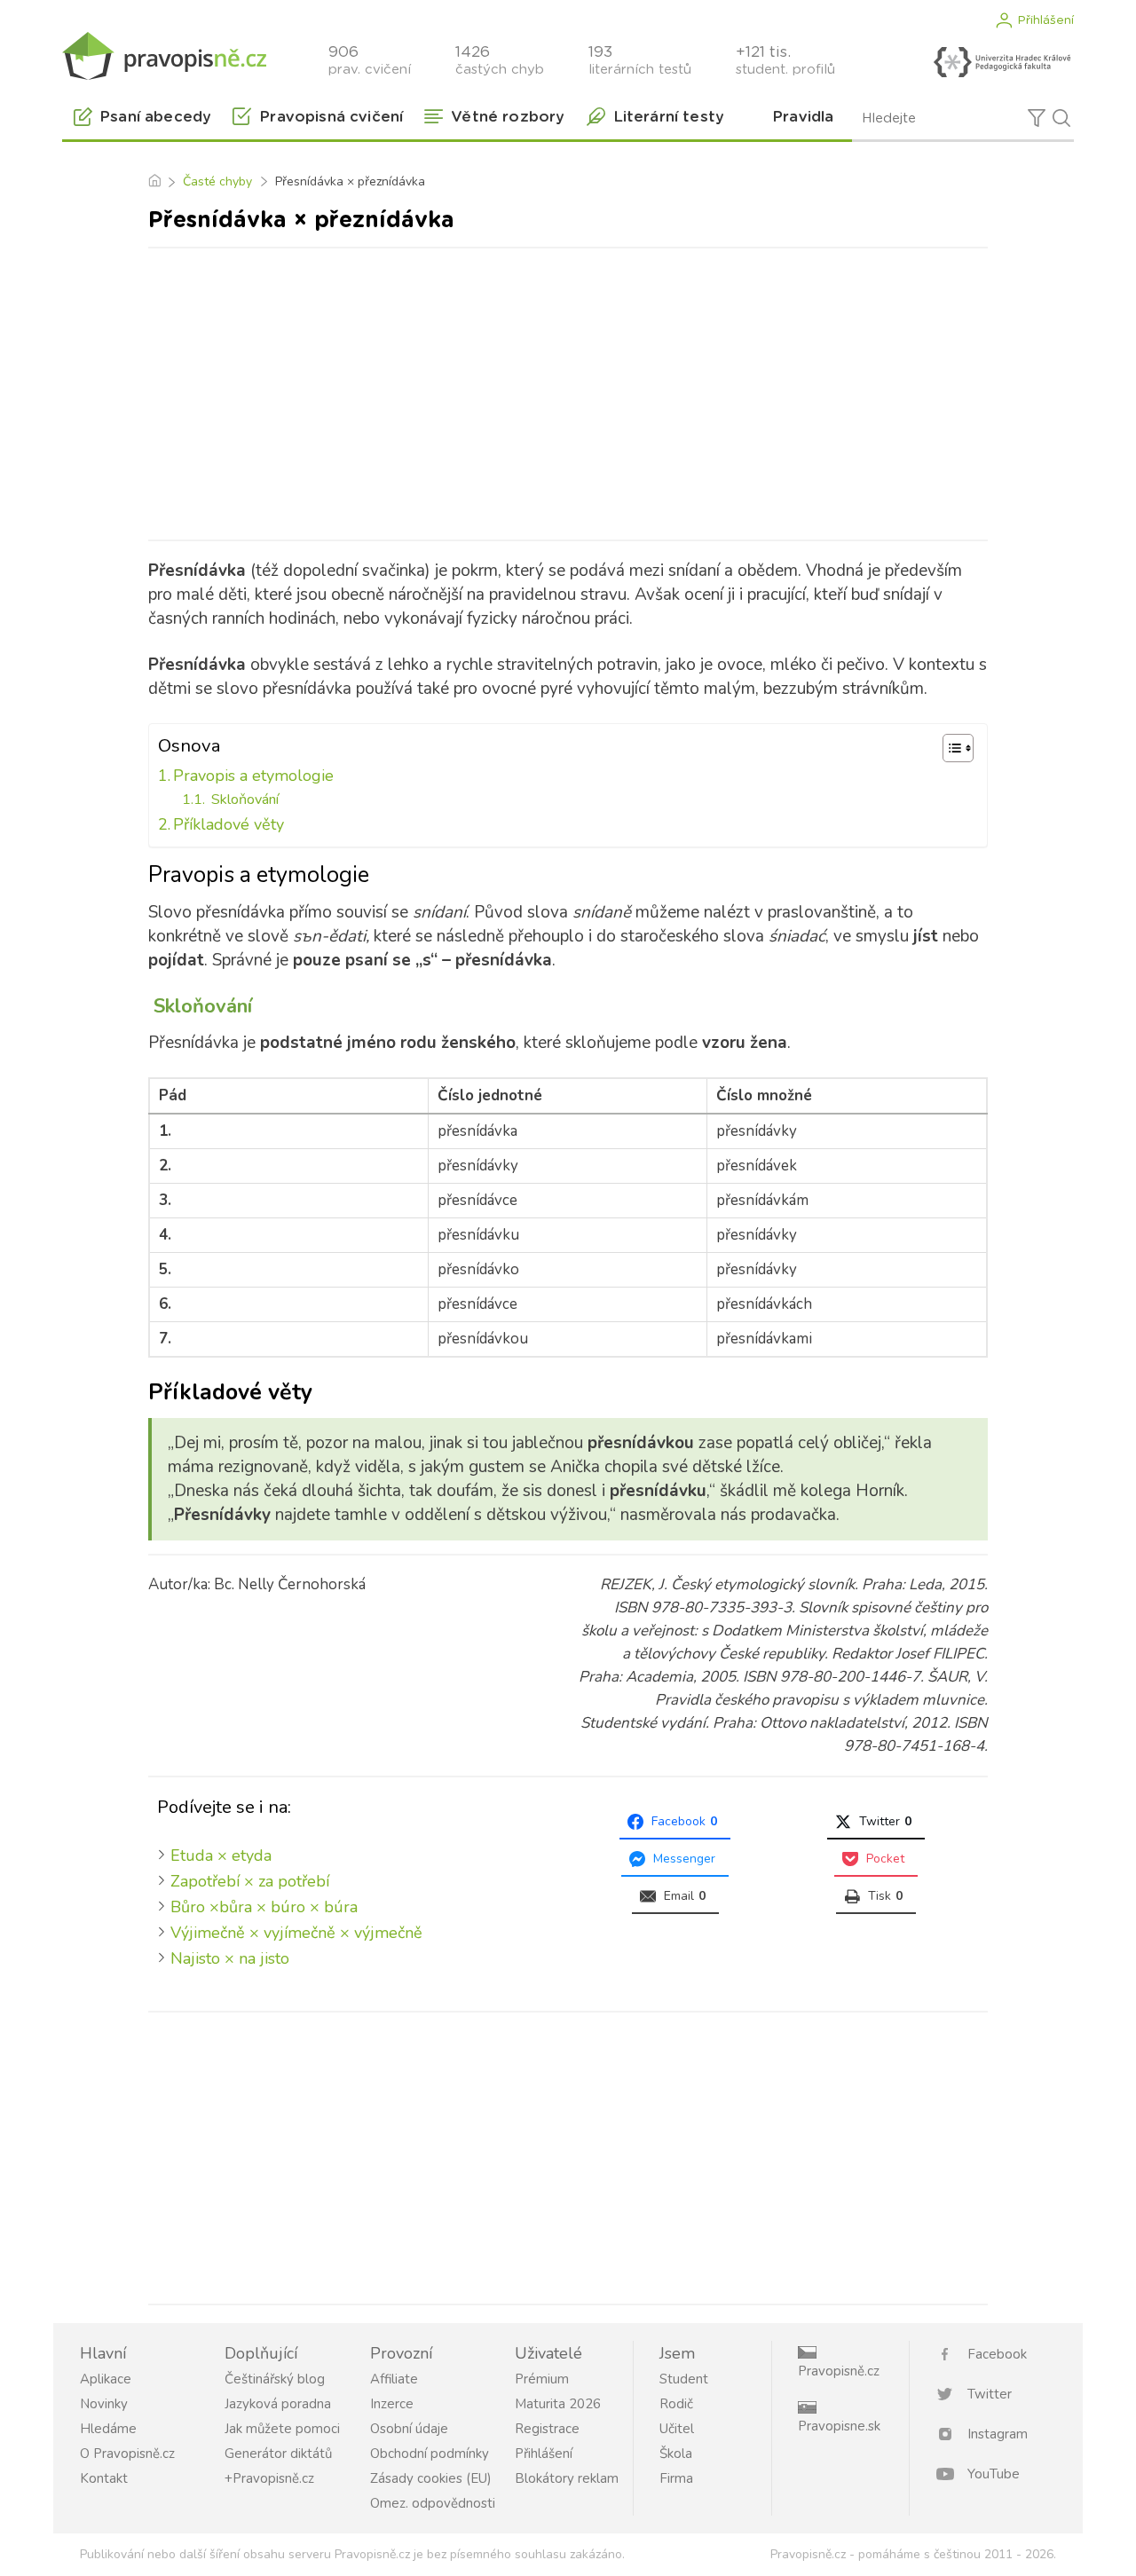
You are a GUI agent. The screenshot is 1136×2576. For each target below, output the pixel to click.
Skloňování (243, 800)
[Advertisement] (568, 390)
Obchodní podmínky (430, 2454)
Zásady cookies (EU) (431, 2478)
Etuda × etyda (221, 1855)
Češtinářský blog (275, 2379)
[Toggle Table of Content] (949, 748)
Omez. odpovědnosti (433, 2503)
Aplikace (106, 2379)
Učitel (677, 2429)
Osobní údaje (409, 2429)
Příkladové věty (229, 824)
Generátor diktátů (278, 2454)
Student (684, 2379)
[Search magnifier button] (1061, 118)
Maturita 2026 (558, 2404)
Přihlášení (1045, 20)
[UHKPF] (1002, 62)
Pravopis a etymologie (253, 776)
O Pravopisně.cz (127, 2454)
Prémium (542, 2379)
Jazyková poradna (278, 2404)
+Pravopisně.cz (269, 2478)
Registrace (547, 2429)
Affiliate (394, 2379)
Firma (676, 2478)
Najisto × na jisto (230, 1958)
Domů (154, 182)
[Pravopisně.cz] (164, 55)
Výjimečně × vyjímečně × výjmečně (296, 1933)
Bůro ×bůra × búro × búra (264, 1907)
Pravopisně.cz (839, 2371)
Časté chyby (217, 181)
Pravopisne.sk (839, 2426)
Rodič (676, 2404)
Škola (676, 2454)
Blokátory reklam (567, 2478)
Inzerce (392, 2404)
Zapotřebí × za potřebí (250, 1881)
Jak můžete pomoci (282, 2429)
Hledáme (108, 2429)
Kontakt (104, 2478)
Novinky (104, 2404)
